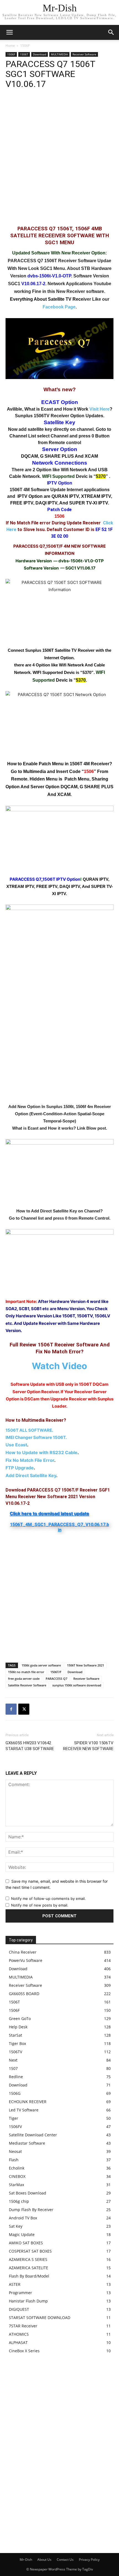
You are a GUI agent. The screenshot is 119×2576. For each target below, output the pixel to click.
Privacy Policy (89, 2560)
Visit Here (99, 409)
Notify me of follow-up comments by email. (48, 1898)
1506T (24, 54)
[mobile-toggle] (9, 32)
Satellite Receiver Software (27, 1685)
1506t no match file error (26, 1672)
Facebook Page (59, 307)
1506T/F (56, 1672)
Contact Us (65, 2560)
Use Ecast (16, 1445)
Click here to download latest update (49, 1513)
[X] (24, 1709)
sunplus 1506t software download (77, 1685)
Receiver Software (84, 54)
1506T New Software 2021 (86, 1665)
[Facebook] (11, 1709)
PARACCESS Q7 (56, 1679)
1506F (25, 46)
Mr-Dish (26, 2560)
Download (40, 54)
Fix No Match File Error (30, 1460)
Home (10, 46)
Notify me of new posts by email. (40, 1905)
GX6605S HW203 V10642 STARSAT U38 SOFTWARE (30, 1746)
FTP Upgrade (20, 1468)
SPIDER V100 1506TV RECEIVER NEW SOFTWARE (88, 1746)
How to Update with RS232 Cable (42, 1452)
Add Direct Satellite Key (31, 1475)
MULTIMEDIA (59, 54)
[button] (111, 32)
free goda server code (24, 1679)
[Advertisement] (59, 160)
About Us (44, 2560)
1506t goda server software (41, 1665)
